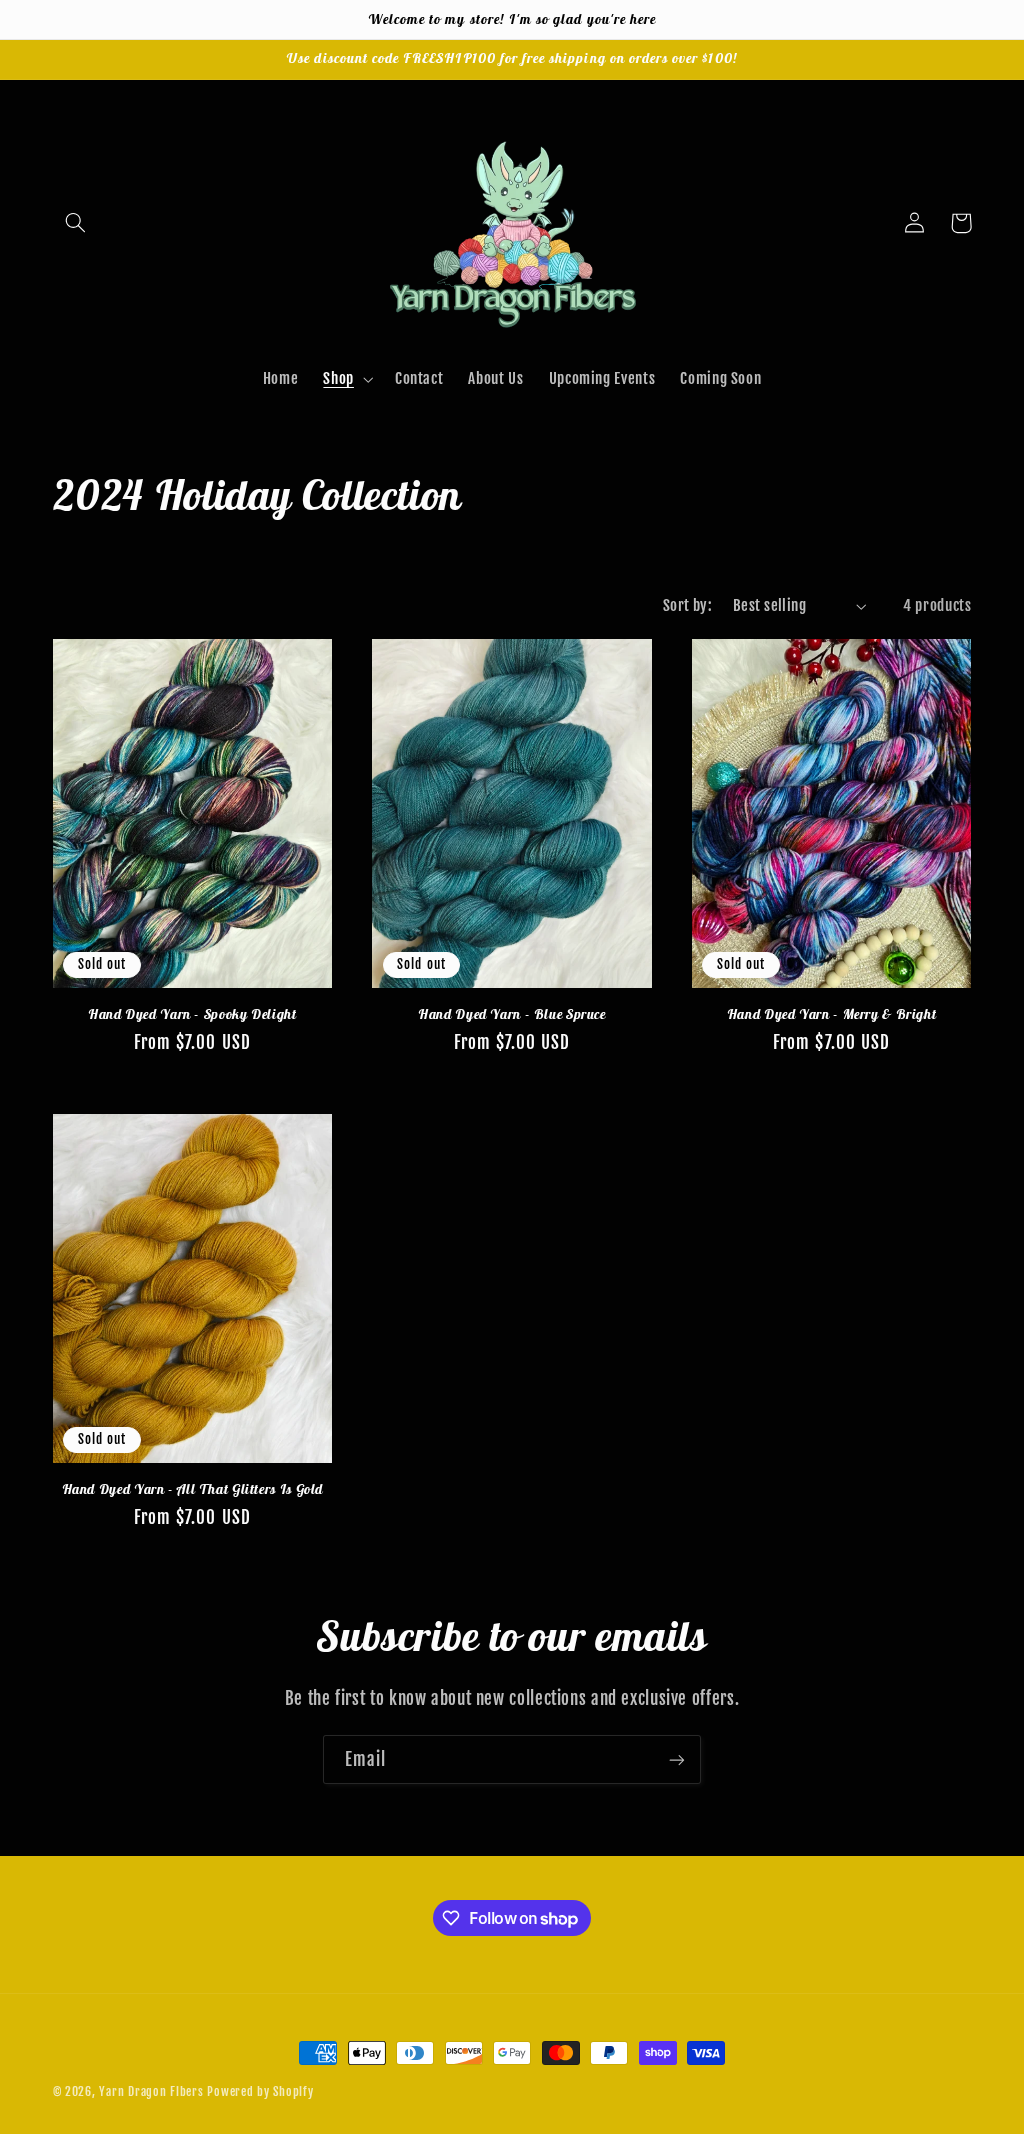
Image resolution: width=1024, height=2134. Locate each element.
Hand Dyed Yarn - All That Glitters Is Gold (192, 1489)
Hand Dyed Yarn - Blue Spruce (512, 1014)
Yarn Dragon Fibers (151, 2091)
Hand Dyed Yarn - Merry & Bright (832, 1014)
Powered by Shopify (260, 2091)
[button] (76, 223)
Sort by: (687, 605)
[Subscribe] (677, 1759)
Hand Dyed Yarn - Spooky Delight (192, 1014)
